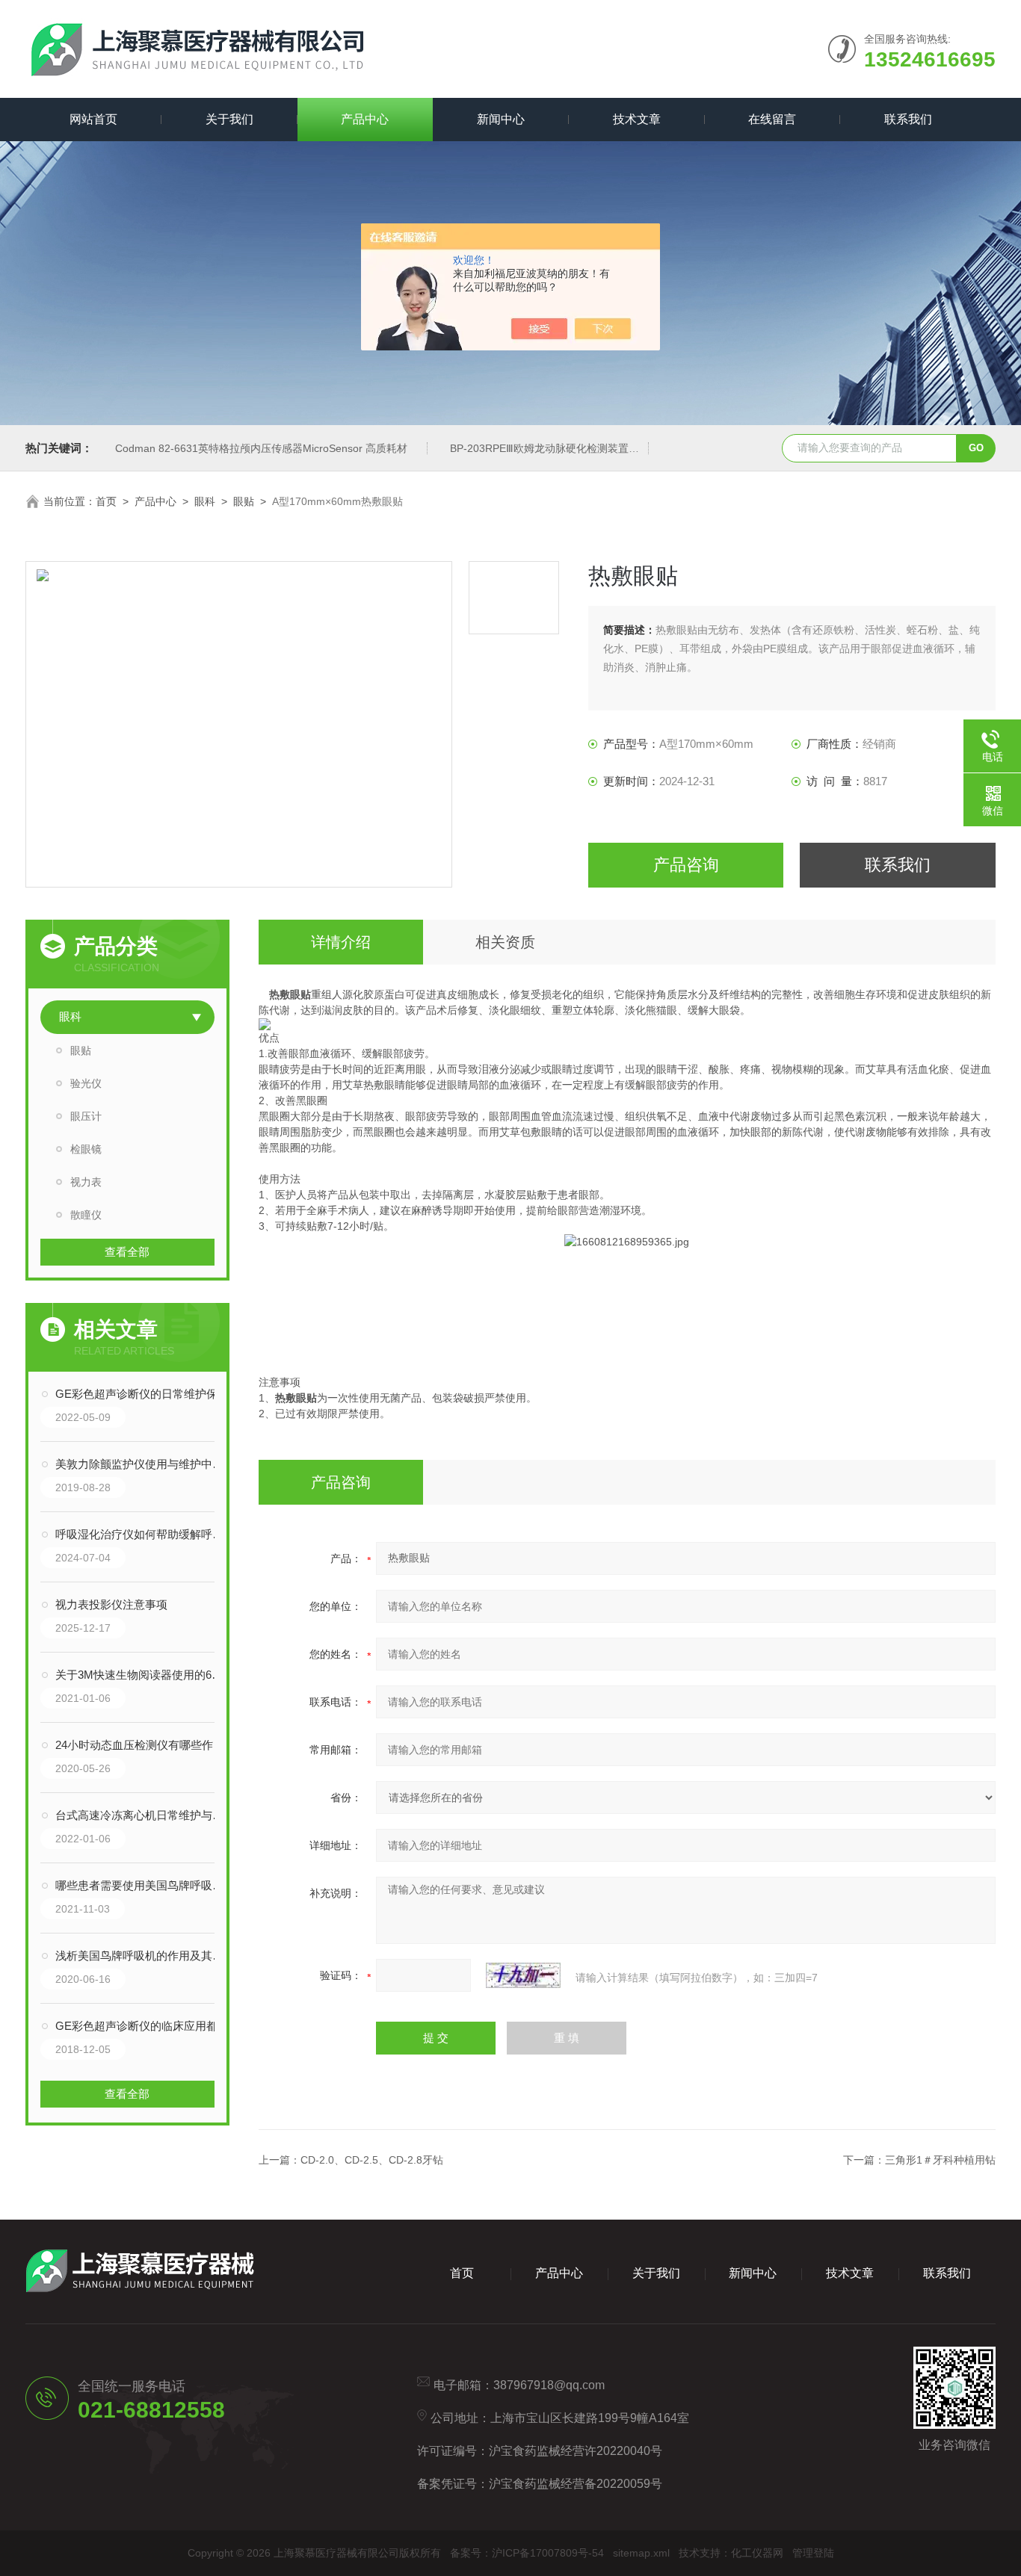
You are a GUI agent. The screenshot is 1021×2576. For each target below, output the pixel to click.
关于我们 (229, 119)
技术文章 (637, 119)
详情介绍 (341, 942)
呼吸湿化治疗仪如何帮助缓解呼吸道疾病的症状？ (142, 1534)
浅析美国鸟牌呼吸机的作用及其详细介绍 (142, 1956)
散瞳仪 (86, 1215)
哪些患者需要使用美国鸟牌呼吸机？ (142, 1885)
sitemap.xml (641, 2553)
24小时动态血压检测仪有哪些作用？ (142, 1745)
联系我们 (908, 119)
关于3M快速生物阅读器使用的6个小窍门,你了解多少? (142, 1675)
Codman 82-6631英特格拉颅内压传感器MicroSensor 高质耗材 (261, 448)
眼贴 (244, 501)
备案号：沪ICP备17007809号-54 (527, 2553)
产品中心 (365, 119)
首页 (106, 501)
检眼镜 (86, 1149)
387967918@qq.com (549, 2385)
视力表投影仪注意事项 (111, 1604)
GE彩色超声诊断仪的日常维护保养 (142, 1394)
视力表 (86, 1182)
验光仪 (86, 1083)
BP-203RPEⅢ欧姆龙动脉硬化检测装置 (539, 448)
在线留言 (772, 119)
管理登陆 (813, 2553)
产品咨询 (686, 865)
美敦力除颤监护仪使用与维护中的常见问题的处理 (142, 1464)
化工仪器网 (757, 2553)
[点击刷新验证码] (523, 1975)
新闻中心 (501, 119)
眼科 (205, 501)
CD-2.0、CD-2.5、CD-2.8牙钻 (372, 2160)
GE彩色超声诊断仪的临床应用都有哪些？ (142, 2026)
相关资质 (505, 942)
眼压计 (86, 1116)
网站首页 (93, 119)
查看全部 (127, 1252)
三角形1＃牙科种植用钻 (940, 2160)
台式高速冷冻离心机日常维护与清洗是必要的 (142, 1815)
